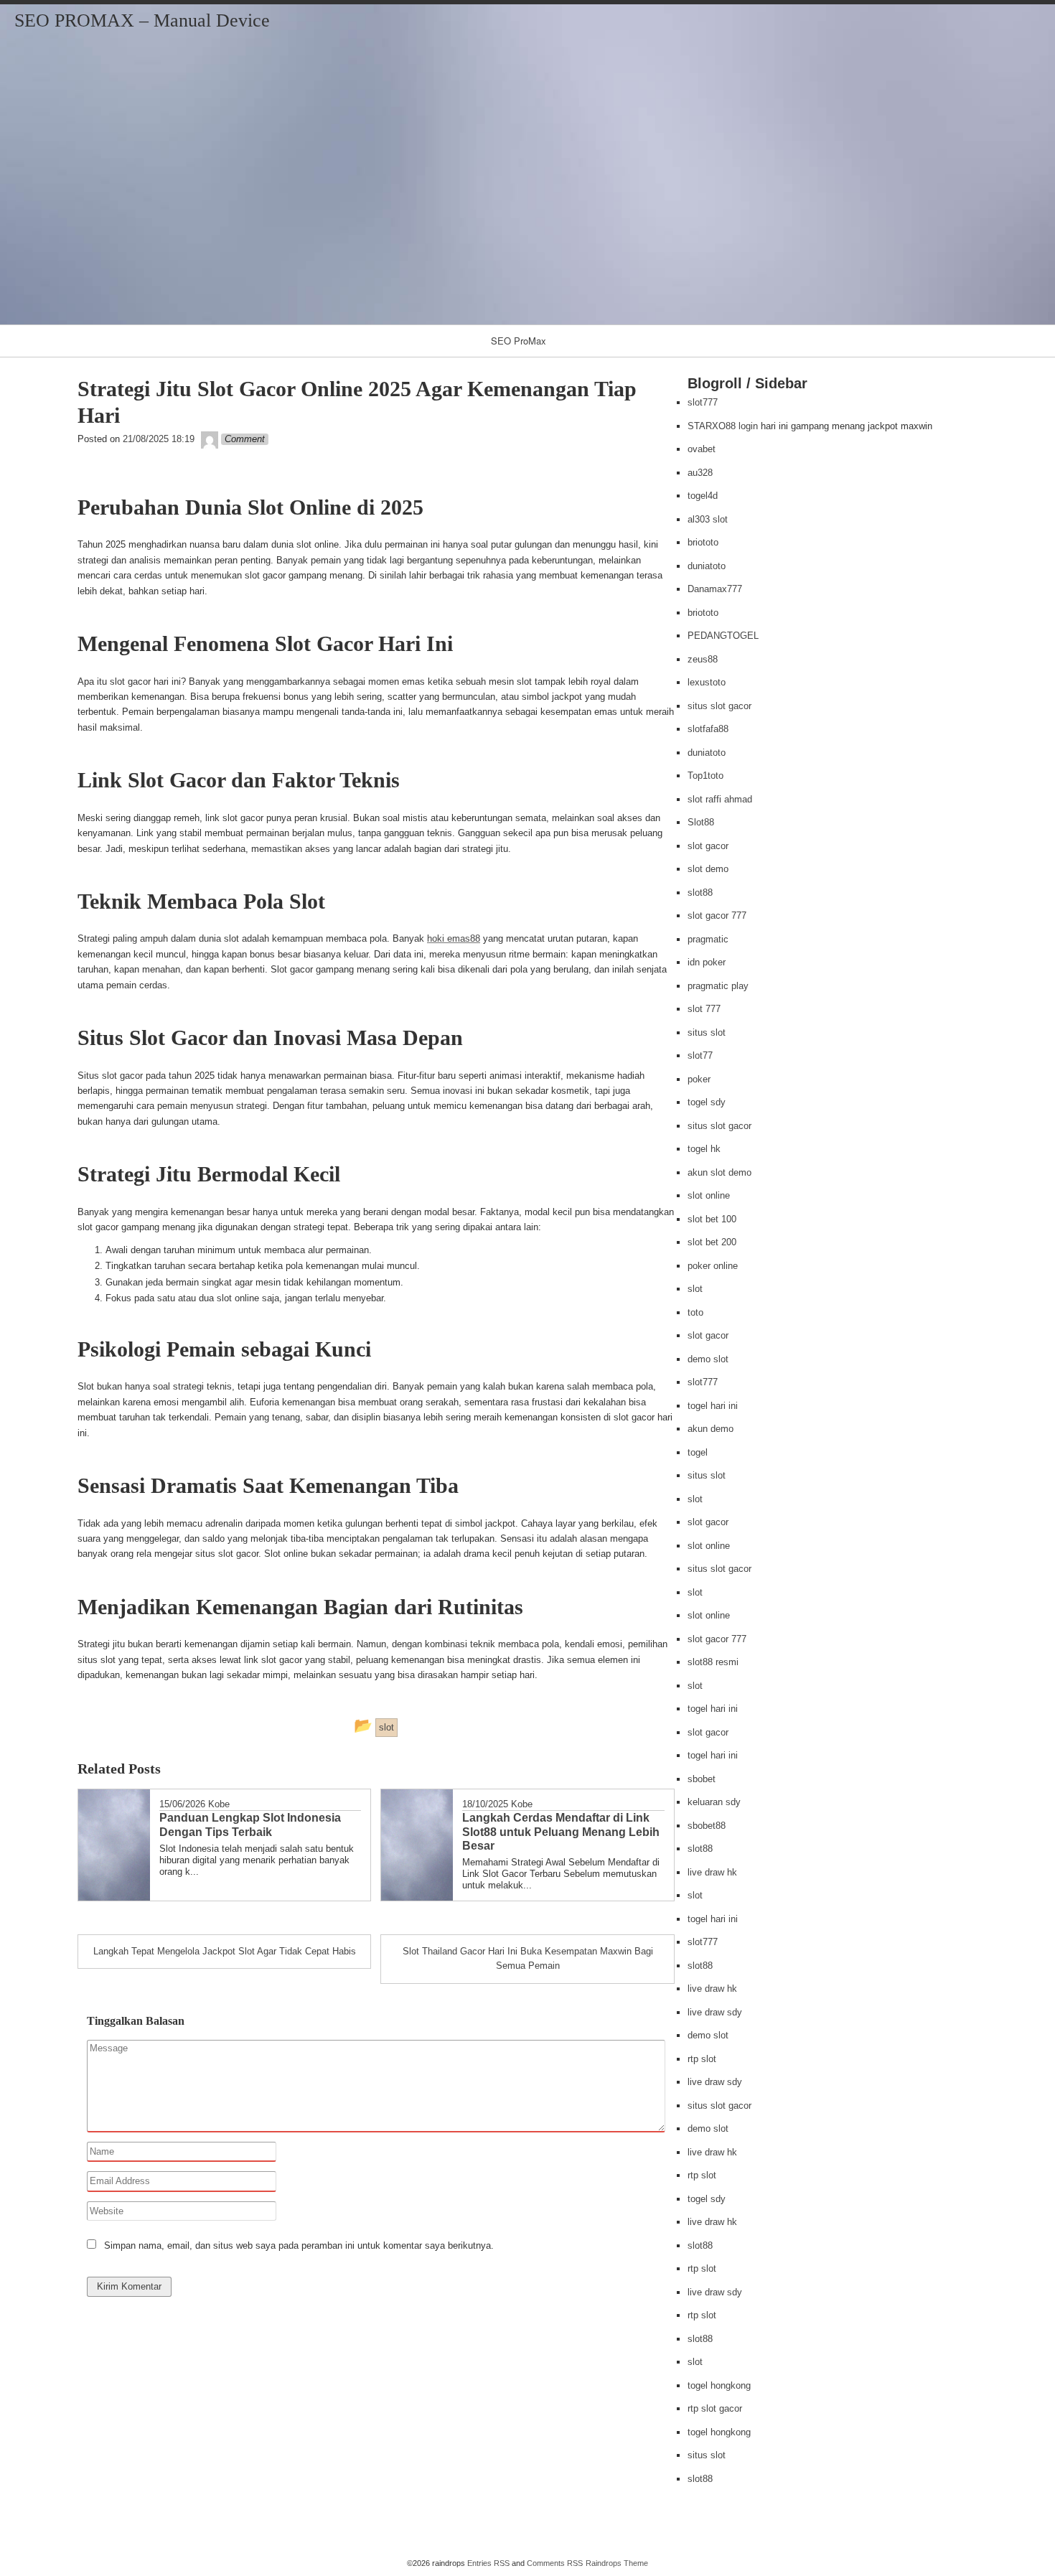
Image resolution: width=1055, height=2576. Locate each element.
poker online (713, 1266)
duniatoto (707, 566)
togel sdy (707, 1102)
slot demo (708, 869)
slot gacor (708, 846)
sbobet (702, 1779)
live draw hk (712, 1872)
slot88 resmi (713, 1662)
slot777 (703, 402)
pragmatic (708, 939)
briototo (703, 542)
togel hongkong (719, 2385)
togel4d (703, 496)
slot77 (700, 1055)
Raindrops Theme (617, 2563)
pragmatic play (718, 986)
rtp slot (702, 2059)
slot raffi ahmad (720, 799)
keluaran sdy (714, 1802)
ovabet (702, 449)
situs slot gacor (719, 706)
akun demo (711, 1429)
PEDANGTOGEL (723, 636)
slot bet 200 (712, 1242)
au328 (700, 473)
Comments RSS (555, 2563)
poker (699, 1079)
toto (695, 1312)
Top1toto (705, 776)
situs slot (707, 1032)
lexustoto (707, 682)
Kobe (219, 1804)
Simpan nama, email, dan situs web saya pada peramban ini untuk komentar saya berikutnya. (299, 2245)
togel (698, 1452)
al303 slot (708, 519)
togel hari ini (713, 1406)
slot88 (700, 893)
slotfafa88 (708, 729)
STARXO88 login (723, 426)
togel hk (704, 1149)
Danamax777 (715, 589)
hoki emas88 (454, 938)
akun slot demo (719, 1172)
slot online (709, 1195)
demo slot (708, 1359)
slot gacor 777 (717, 915)
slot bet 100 (712, 1219)
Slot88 (701, 822)
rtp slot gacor (715, 2408)
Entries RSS (488, 2563)
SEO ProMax (519, 341)
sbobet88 (707, 1826)
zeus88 (703, 659)
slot (695, 1289)
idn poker (707, 962)
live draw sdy (715, 2012)
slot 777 (704, 1009)
